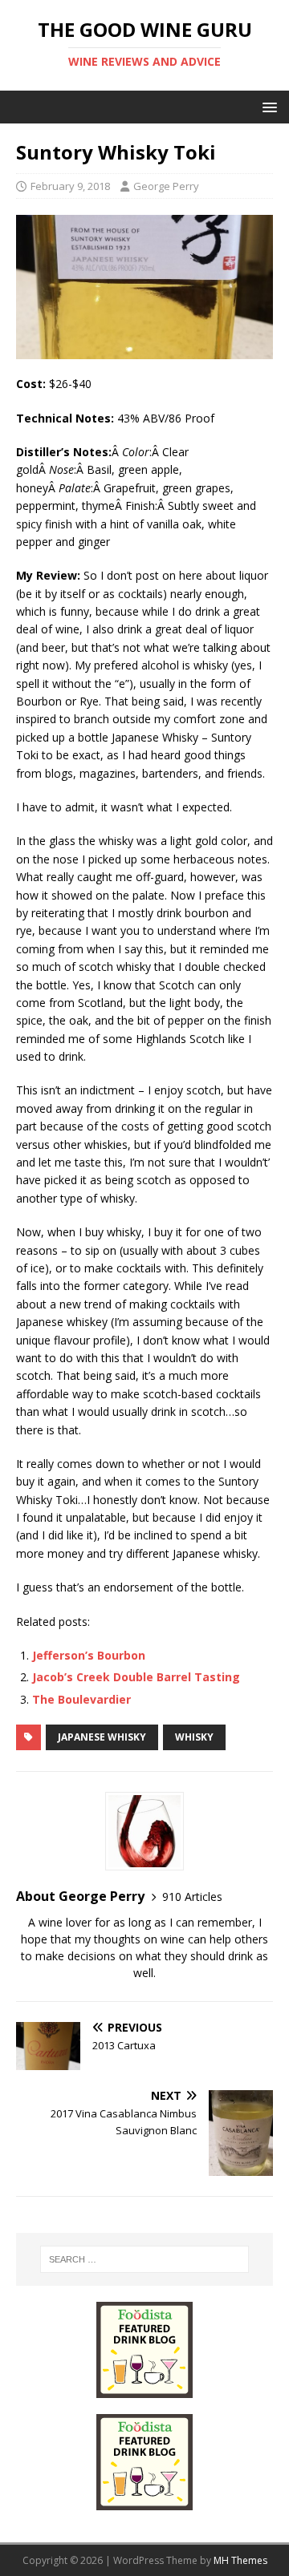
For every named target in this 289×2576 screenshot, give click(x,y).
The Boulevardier (81, 1699)
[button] (267, 106)
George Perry (166, 186)
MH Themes (240, 2560)
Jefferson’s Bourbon (89, 1655)
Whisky (194, 1737)
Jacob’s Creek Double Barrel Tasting (136, 1677)
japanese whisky (102, 1737)
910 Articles (192, 1897)
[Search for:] (144, 2259)
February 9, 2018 (70, 186)
